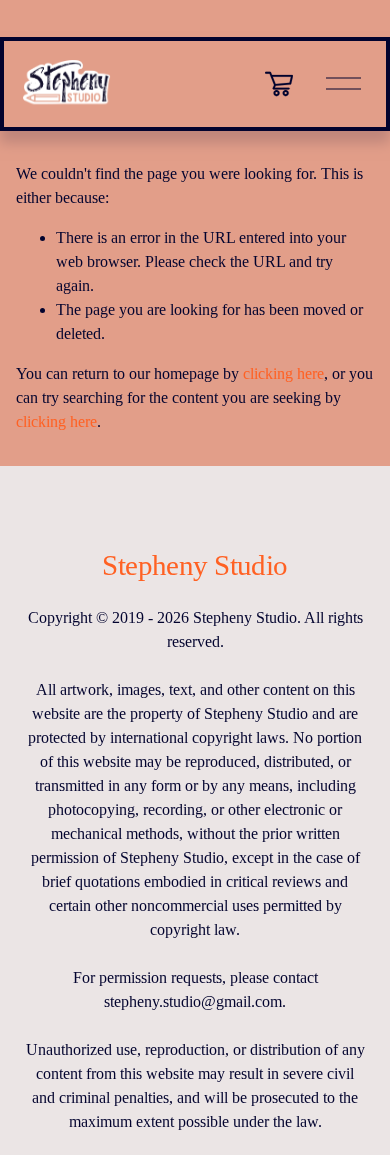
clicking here (283, 373)
